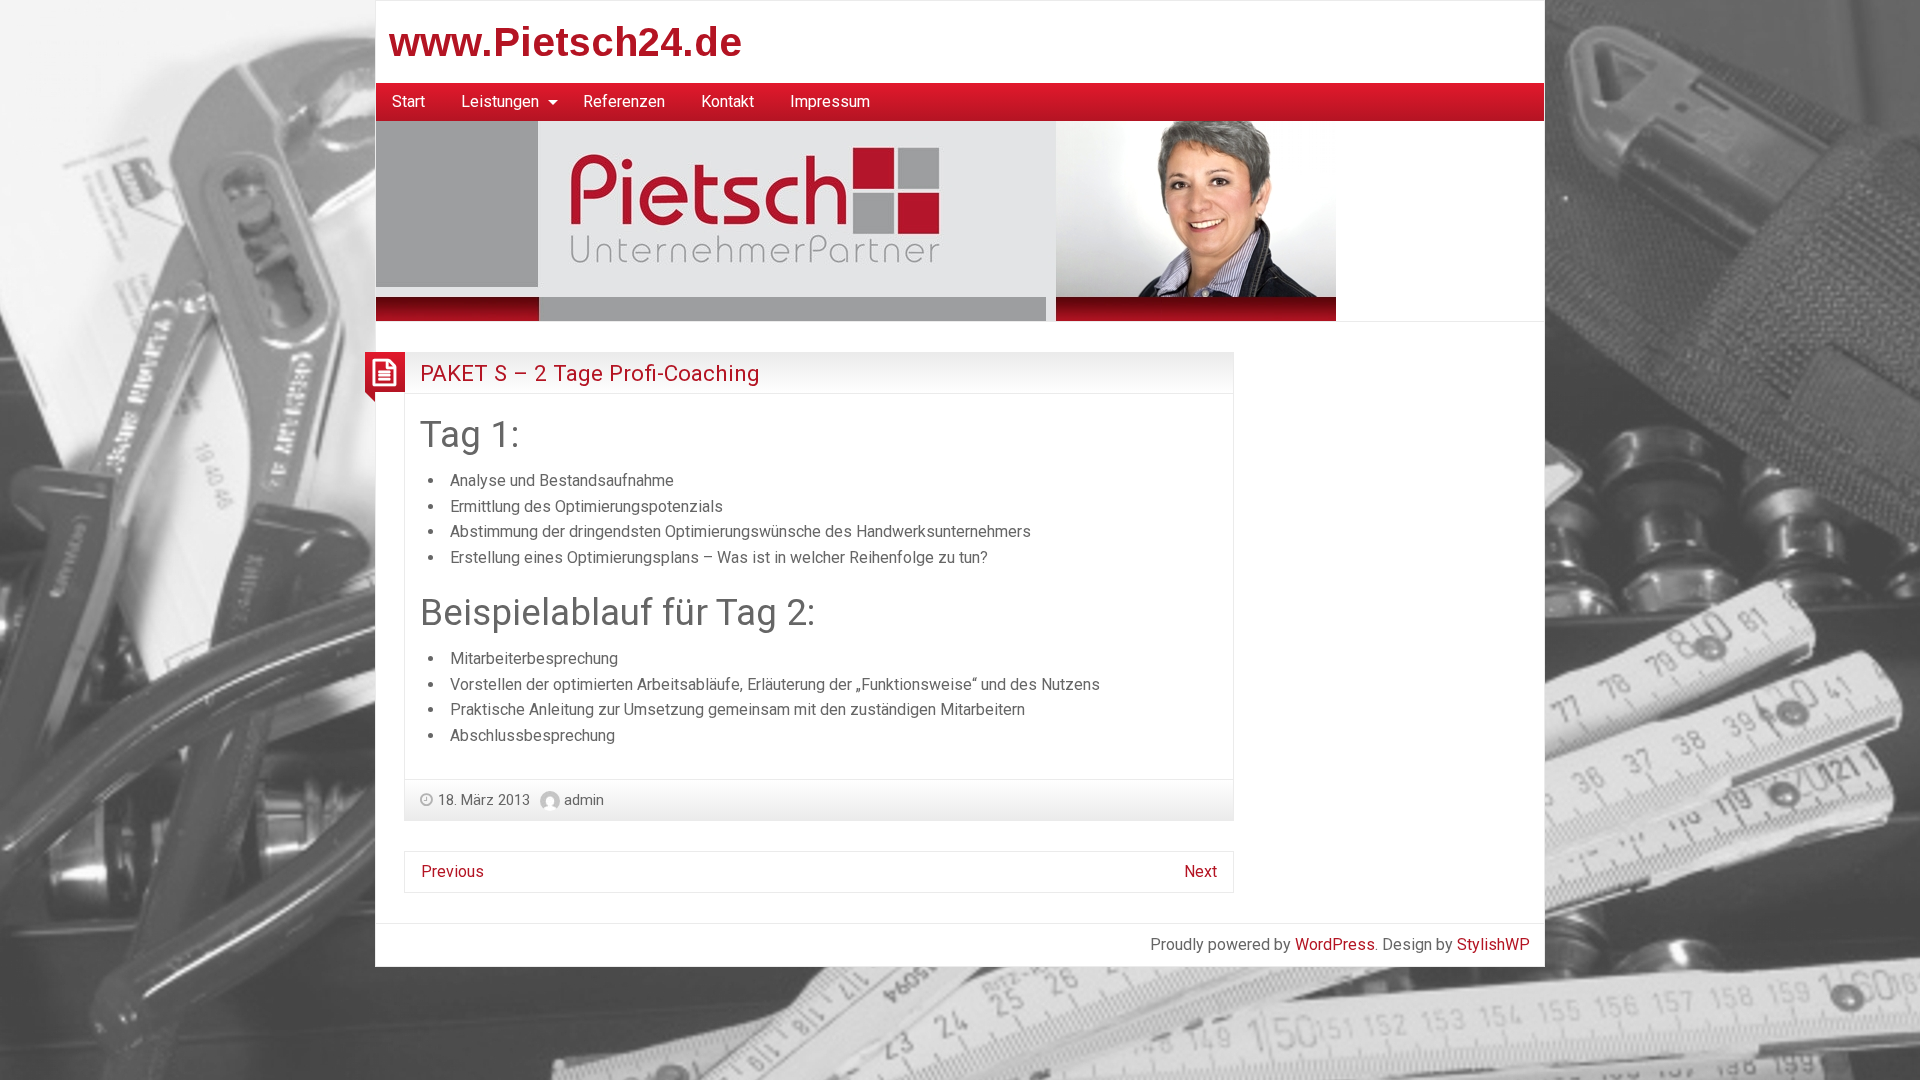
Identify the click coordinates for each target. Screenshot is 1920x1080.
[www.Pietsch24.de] (856, 219)
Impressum (830, 101)
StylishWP (1493, 944)
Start (408, 101)
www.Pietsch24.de (565, 42)
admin (584, 800)
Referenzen (624, 101)
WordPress (1335, 944)
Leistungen (500, 101)
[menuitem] (408, 102)
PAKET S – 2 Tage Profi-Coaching (590, 373)
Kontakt (727, 101)
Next (1200, 871)
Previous (452, 871)
